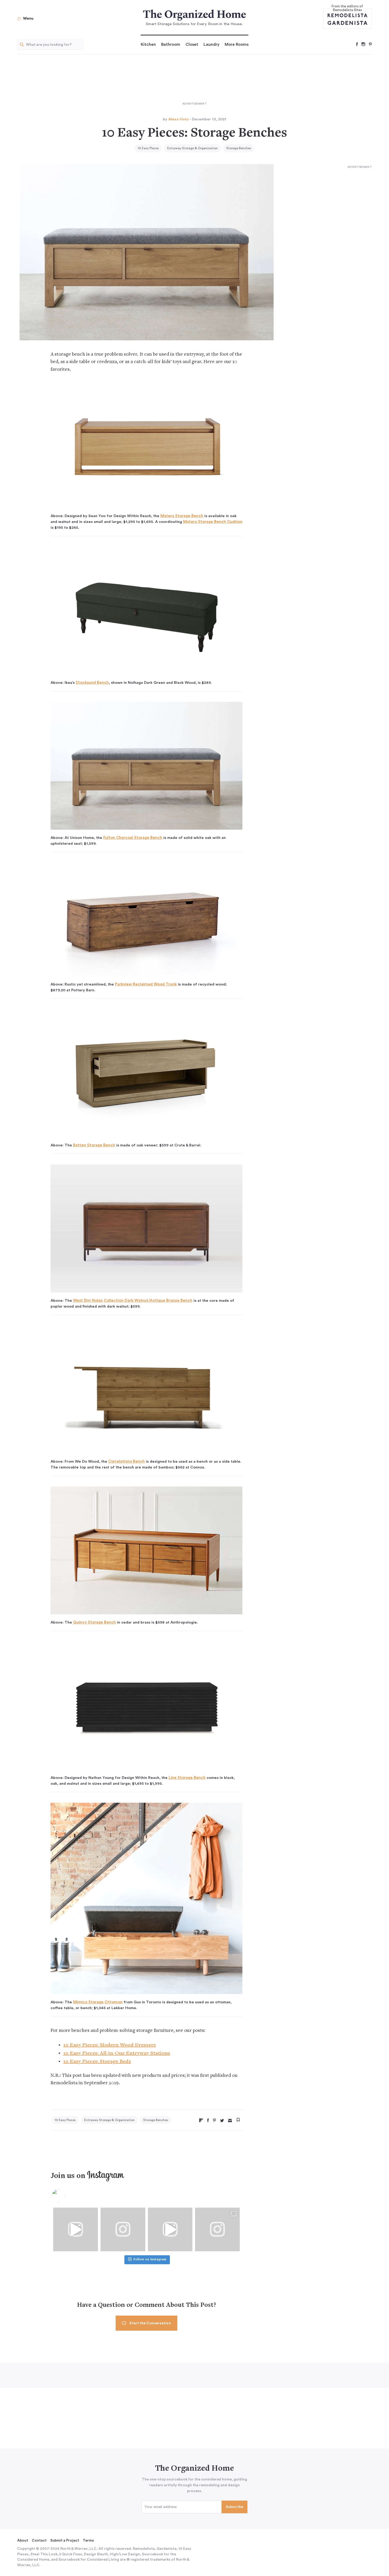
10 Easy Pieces (148, 148)
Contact (39, 2541)
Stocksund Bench (92, 683)
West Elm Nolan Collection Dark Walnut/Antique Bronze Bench (133, 1301)
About (23, 2541)
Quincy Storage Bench (94, 1622)
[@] (66, 2196)
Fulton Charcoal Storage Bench (133, 838)
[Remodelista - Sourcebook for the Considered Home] (347, 15)
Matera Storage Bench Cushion (213, 522)
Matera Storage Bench (182, 516)
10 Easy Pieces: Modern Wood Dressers (110, 2045)
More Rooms (237, 44)
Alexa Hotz (178, 119)
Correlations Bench (126, 1461)
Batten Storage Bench (94, 1145)
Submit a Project (65, 2541)
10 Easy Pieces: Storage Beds (97, 2062)
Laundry (211, 44)
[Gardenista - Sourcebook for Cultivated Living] (347, 23)
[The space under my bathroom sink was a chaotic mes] (170, 2229)
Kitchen (148, 44)
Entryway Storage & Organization (193, 148)
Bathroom (171, 44)
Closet (192, 44)
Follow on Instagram (150, 2260)
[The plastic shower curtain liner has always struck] (123, 2229)
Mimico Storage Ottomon (98, 2002)
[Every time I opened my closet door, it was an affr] (76, 2229)
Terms (88, 2541)
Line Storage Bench (187, 1778)
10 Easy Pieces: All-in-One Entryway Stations (117, 2053)
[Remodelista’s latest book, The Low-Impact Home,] (217, 2229)
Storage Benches (239, 148)
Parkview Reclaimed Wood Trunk (146, 984)
